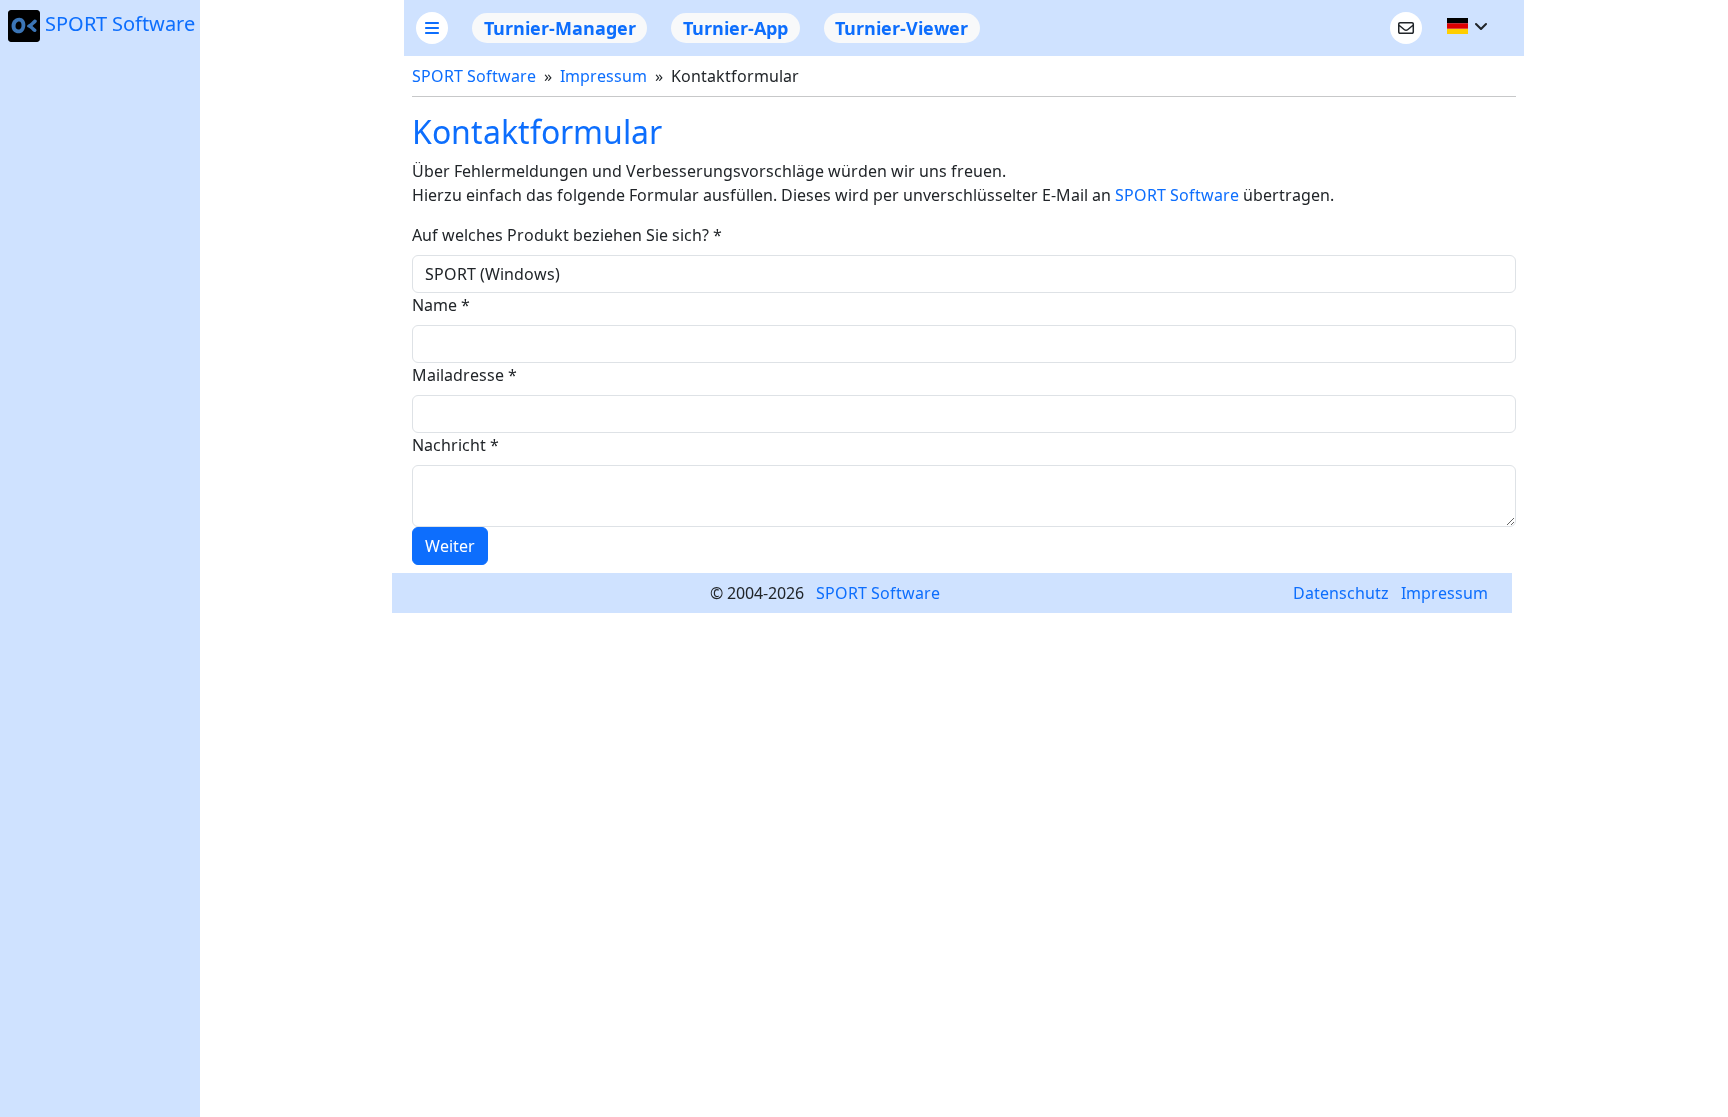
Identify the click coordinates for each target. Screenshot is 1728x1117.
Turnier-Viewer (901, 28)
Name (441, 305)
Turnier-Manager (560, 28)
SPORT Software (120, 23)
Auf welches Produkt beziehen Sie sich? (567, 235)
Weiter (450, 546)
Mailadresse (464, 375)
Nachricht (455, 445)
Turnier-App (735, 28)
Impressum (603, 76)
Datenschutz (1341, 593)
